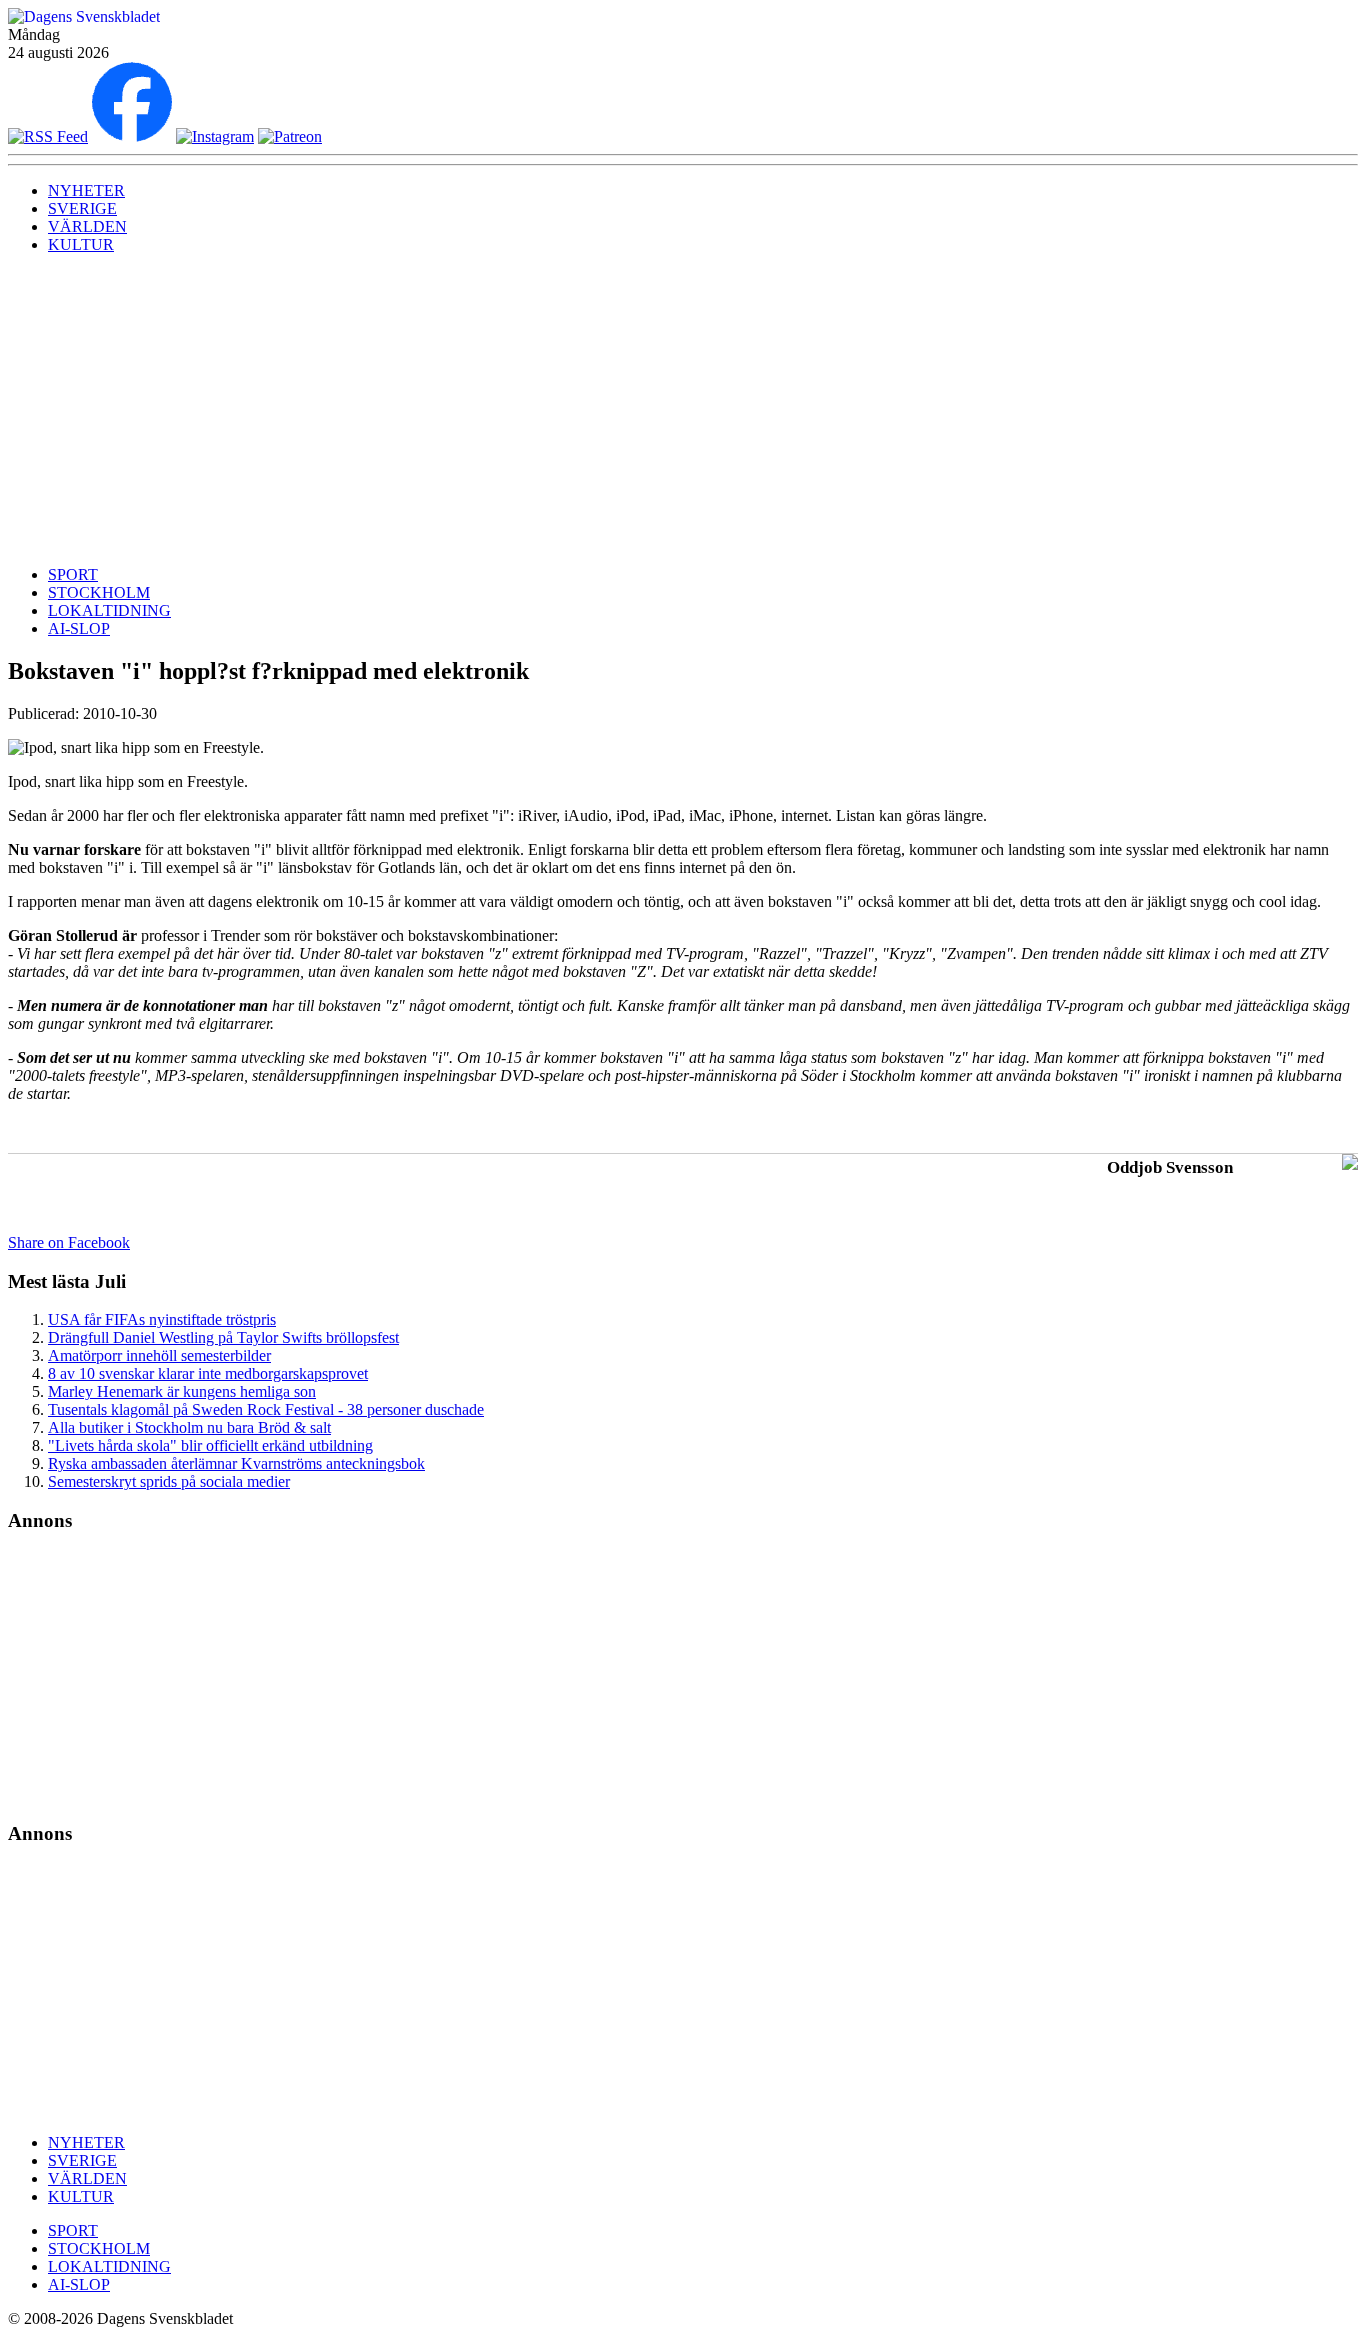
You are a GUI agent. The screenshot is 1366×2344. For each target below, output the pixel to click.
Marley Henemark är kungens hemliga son (182, 1391)
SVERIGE (82, 208)
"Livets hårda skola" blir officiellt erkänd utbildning (210, 1445)
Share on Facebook (69, 1242)
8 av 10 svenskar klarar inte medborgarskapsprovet (208, 1373)
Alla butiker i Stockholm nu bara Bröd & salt (189, 1427)
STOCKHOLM (99, 592)
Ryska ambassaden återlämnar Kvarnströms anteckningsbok (236, 1463)
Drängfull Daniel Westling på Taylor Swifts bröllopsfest (223, 1337)
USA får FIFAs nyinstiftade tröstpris (162, 1319)
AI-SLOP (79, 628)
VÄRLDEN (87, 226)
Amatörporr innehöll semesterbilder (159, 1355)
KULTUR (81, 244)
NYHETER (86, 190)
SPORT (73, 574)
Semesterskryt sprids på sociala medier (169, 1481)
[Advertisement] (683, 410)
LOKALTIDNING (109, 610)
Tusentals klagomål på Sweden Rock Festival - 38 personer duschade (266, 1409)
